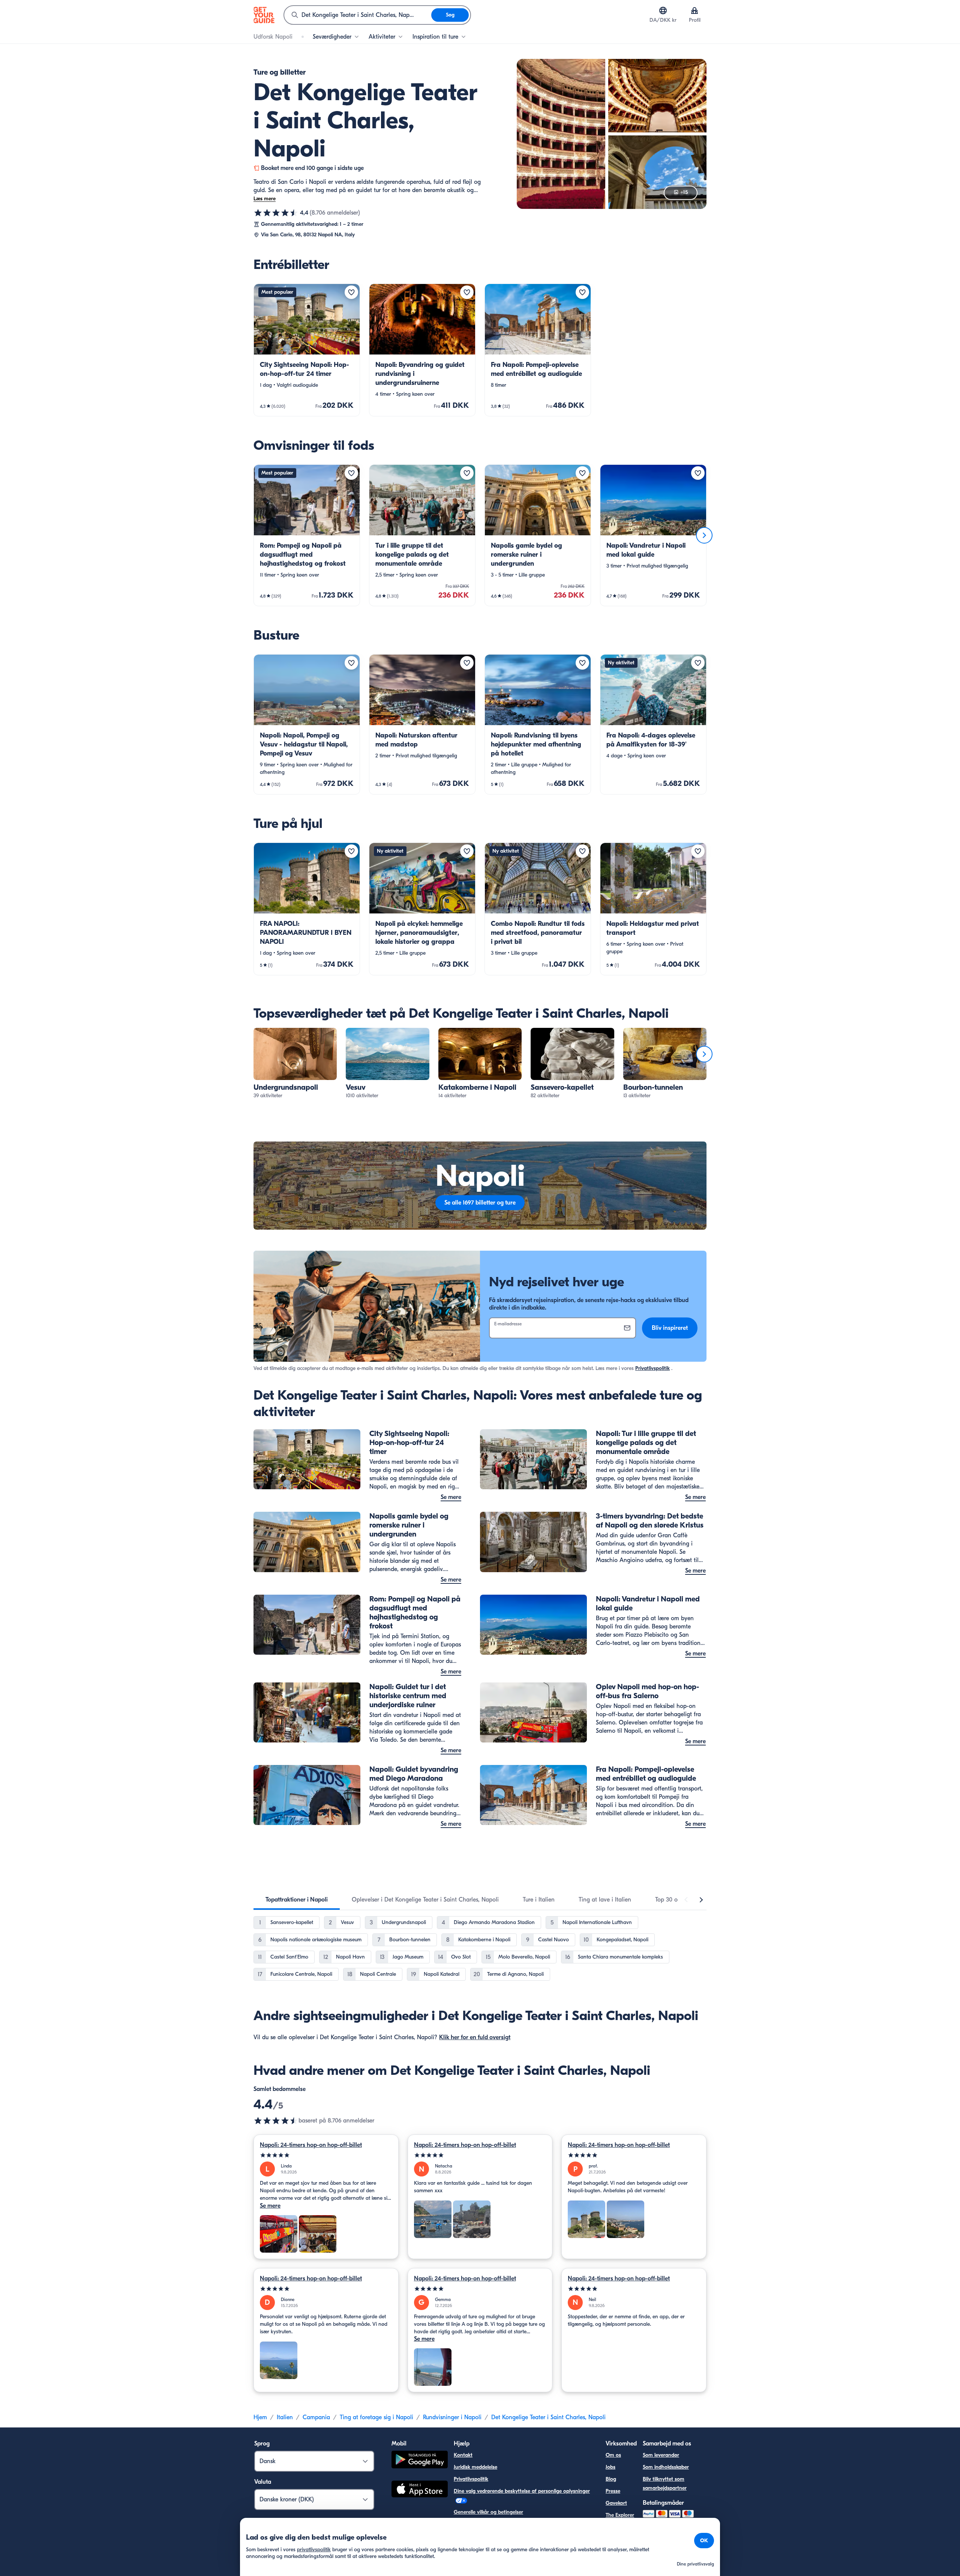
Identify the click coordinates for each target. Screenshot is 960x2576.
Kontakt (463, 2455)
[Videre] (704, 535)
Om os (613, 2455)
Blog (611, 2479)
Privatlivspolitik (652, 1368)
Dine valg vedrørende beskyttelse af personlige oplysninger (522, 2491)
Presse (613, 2491)
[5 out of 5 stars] (326, 2155)
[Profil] (694, 11)
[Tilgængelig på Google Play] (420, 2461)
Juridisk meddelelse (475, 2467)
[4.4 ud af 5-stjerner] (276, 213)
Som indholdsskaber (666, 2467)
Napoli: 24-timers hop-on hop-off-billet (311, 2145)
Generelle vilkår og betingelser (488, 2512)
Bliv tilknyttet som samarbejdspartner (665, 2484)
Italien (285, 2417)
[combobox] (358, 15)
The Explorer (620, 2515)
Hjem (260, 2417)
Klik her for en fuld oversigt (475, 2037)
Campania (316, 2417)
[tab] (297, 1900)
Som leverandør (661, 2455)
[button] (307, 350)
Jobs (610, 2467)
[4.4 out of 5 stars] (276, 2121)
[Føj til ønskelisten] (351, 292)
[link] (307, 350)
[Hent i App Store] (420, 2490)
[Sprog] (663, 11)
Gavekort (616, 2503)
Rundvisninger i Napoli (452, 2417)
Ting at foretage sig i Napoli (376, 2417)
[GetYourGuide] (264, 15)
